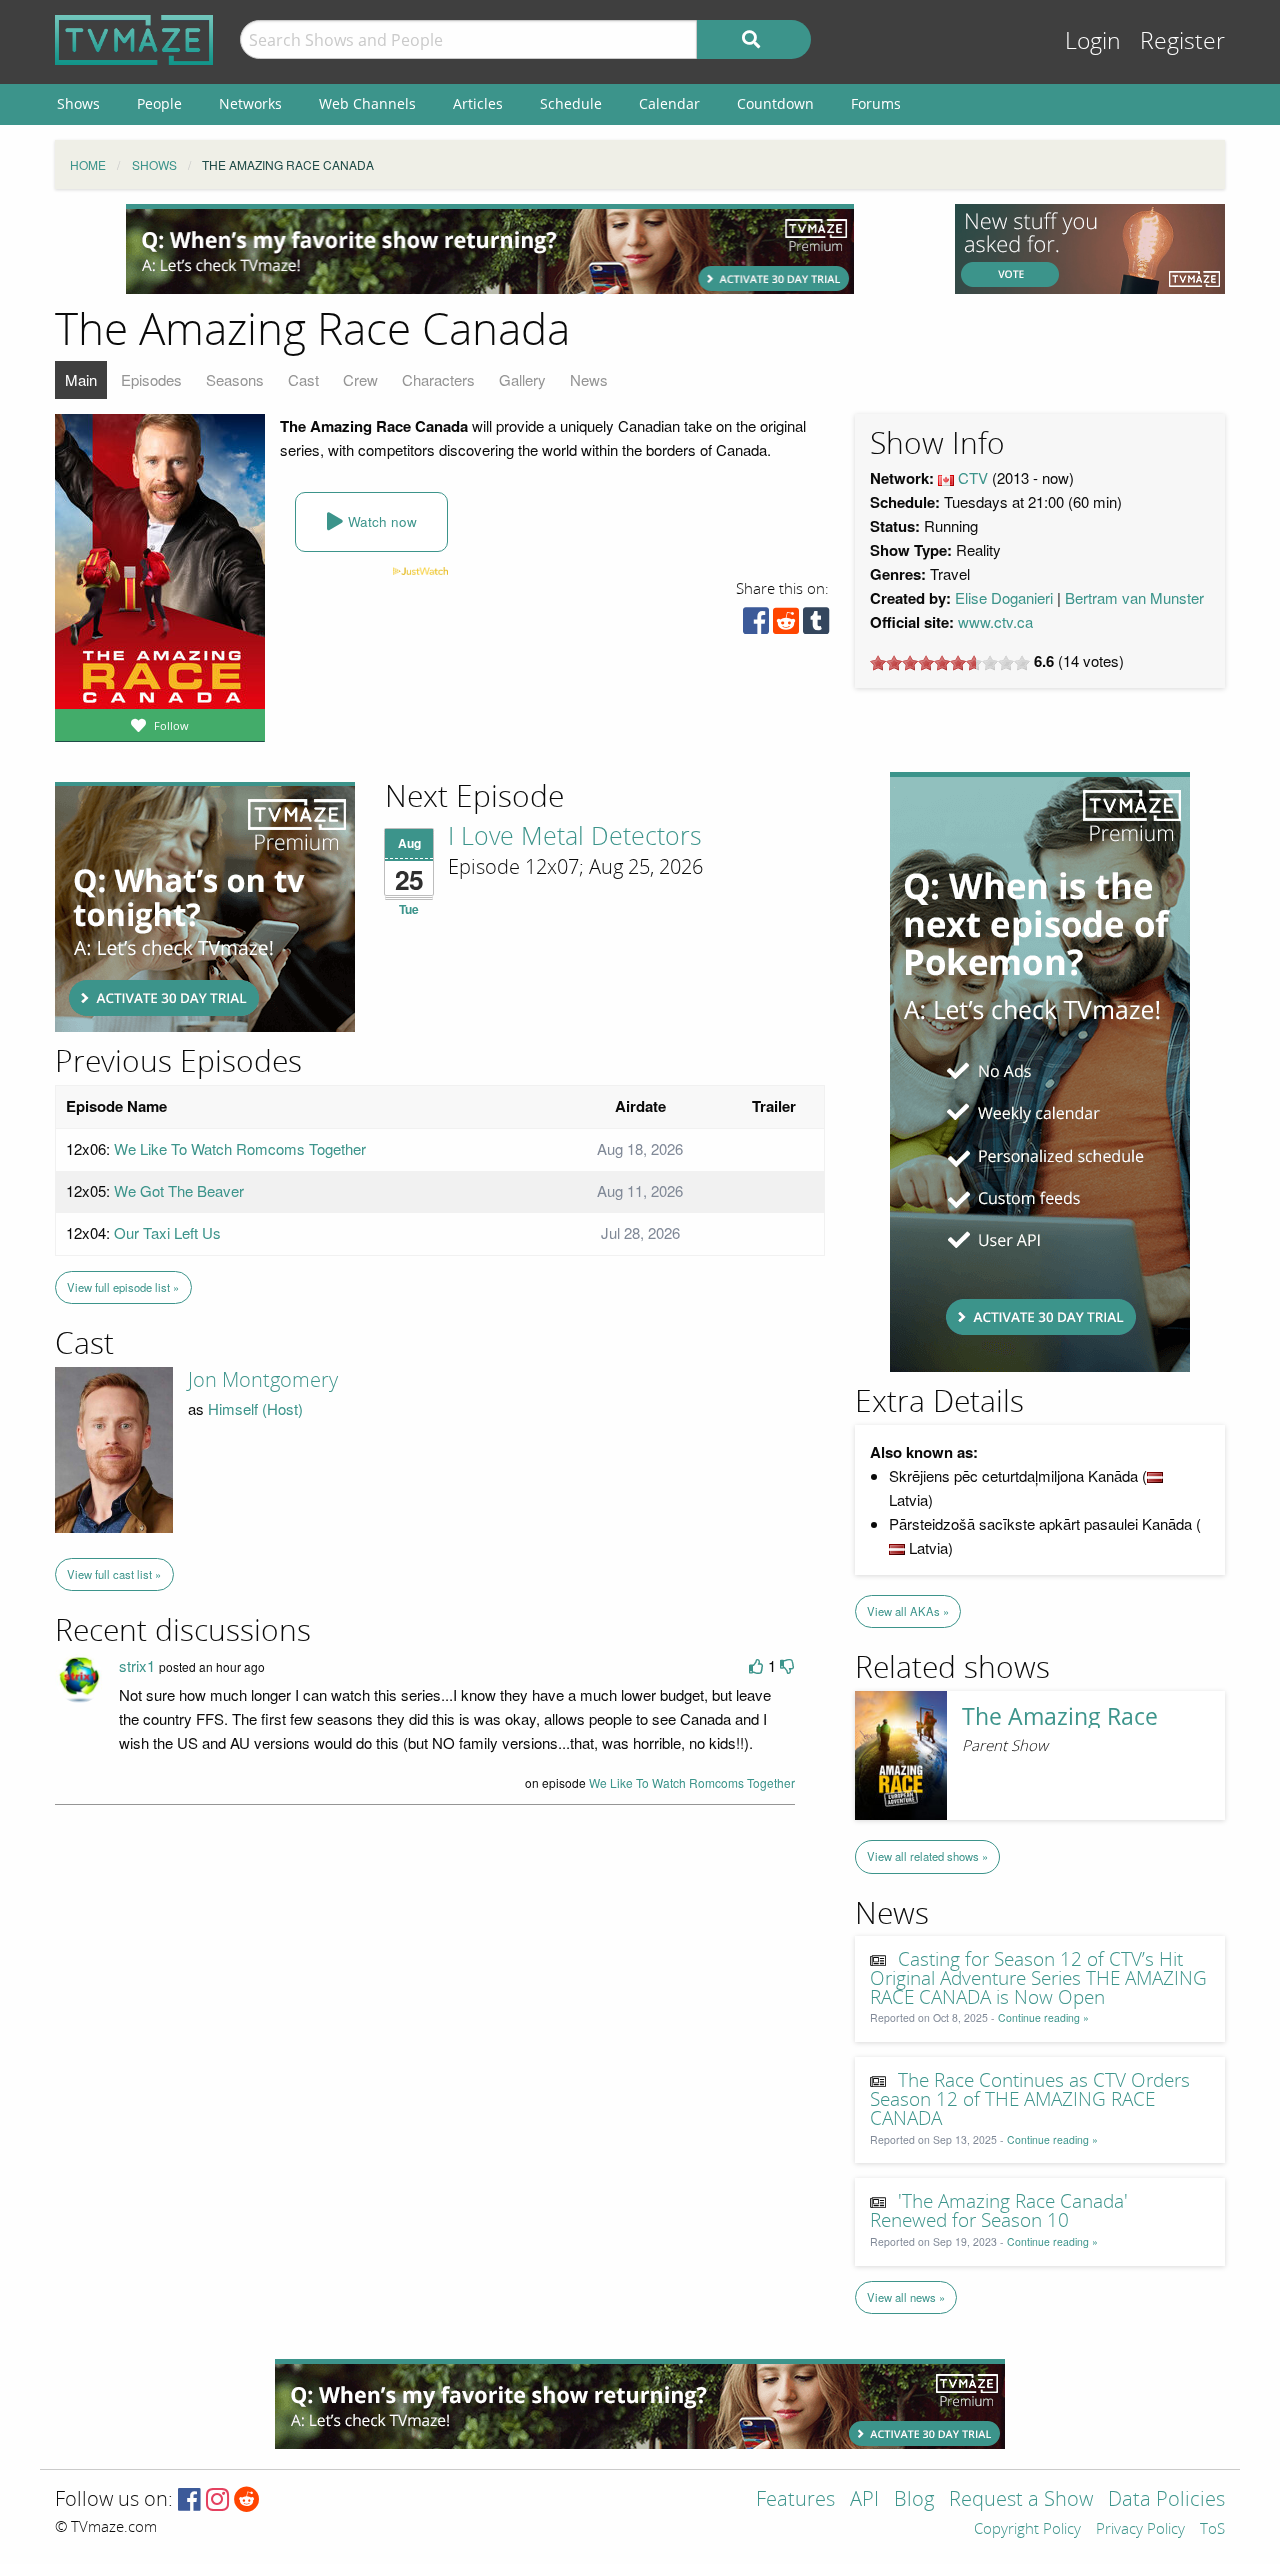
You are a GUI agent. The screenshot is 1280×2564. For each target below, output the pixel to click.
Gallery (522, 379)
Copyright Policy (1027, 2530)
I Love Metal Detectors (575, 837)
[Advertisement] (490, 249)
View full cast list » (114, 1574)
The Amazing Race (1060, 1716)
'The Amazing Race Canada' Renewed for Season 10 (999, 2211)
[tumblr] (816, 625)
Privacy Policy (1140, 2530)
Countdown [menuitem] (775, 103)
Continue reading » (1043, 2017)
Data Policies (1166, 2500)
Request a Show (1021, 2500)
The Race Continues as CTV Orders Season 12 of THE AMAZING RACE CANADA (1030, 2100)
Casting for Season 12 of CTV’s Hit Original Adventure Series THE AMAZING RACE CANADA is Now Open (1038, 1979)
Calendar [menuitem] (669, 103)
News (589, 379)
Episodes (151, 379)
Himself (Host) (255, 1408)
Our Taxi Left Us (167, 1232)
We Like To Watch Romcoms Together (240, 1148)
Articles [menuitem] (478, 103)
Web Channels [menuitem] (367, 103)
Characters (438, 379)
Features (795, 2500)
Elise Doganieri (1004, 597)
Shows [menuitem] (78, 103)
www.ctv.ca (995, 621)
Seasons (235, 379)
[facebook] (756, 625)
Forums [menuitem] (876, 103)
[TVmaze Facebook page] (189, 2500)
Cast (303, 379)
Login (1093, 41)
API (864, 2500)
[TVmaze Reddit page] (247, 2500)
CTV (973, 477)
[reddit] (786, 625)
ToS (1212, 2530)
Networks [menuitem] (250, 103)
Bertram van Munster (1134, 597)
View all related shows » (927, 1856)
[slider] (950, 663)
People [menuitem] (159, 103)
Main (81, 379)
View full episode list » (123, 1287)
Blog (914, 2500)
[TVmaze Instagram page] (217, 2500)
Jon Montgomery (263, 1380)
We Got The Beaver (179, 1190)
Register (1182, 41)
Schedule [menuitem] (571, 103)
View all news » (906, 2297)
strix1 (137, 1665)
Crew (360, 379)
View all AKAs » (908, 1611)
